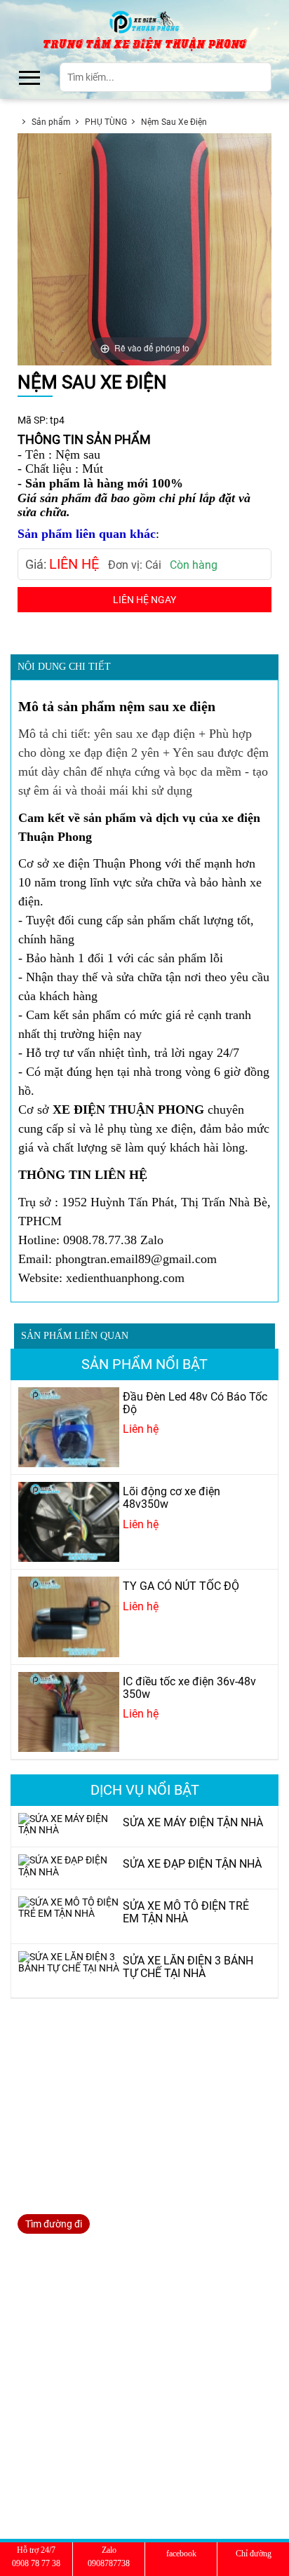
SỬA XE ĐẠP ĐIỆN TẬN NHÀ (79, 2300)
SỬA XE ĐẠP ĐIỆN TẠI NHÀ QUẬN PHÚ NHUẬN (120, 2353)
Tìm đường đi (54, 2224)
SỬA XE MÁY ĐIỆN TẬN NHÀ (79, 2283)
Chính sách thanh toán (68, 2422)
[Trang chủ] (145, 21)
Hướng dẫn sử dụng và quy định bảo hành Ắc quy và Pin (140, 2457)
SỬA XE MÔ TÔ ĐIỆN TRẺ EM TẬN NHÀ (102, 2318)
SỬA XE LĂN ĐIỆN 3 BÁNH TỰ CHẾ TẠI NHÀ (113, 2335)
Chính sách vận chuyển (69, 2440)
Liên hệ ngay (144, 600)
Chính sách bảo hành (65, 2405)
